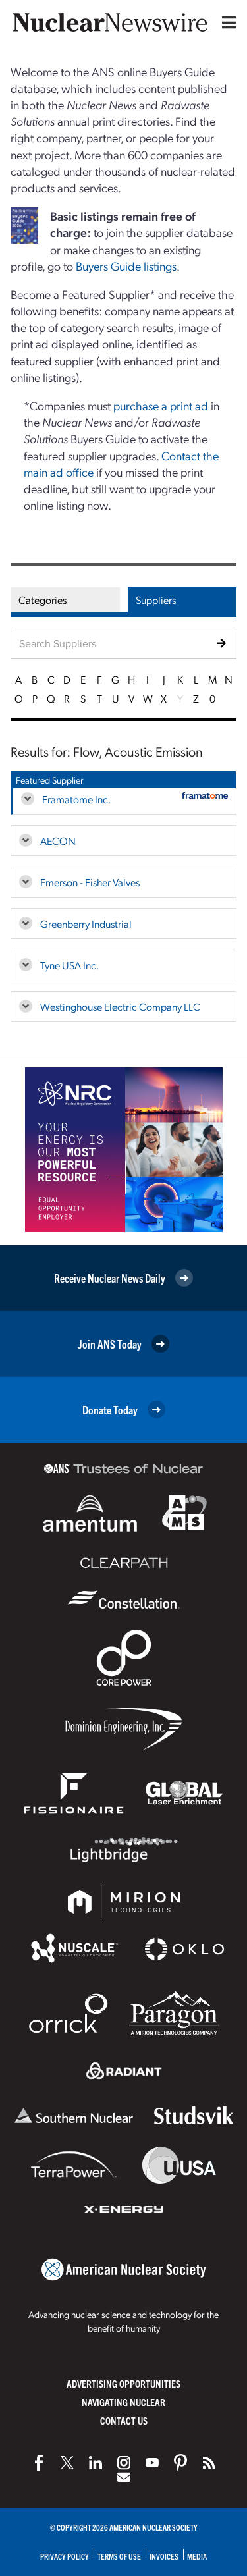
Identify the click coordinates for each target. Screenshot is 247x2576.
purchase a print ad (161, 405)
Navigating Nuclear (123, 2402)
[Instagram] (124, 2463)
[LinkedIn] (96, 2463)
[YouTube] (152, 2463)
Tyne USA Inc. (69, 965)
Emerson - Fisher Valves (90, 882)
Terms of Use (119, 2556)
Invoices (164, 2556)
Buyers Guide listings (126, 266)
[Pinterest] (180, 2463)
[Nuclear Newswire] (209, 2463)
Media (197, 2556)
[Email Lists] (124, 2477)
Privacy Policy (65, 2556)
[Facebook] (39, 2463)
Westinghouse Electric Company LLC (120, 1006)
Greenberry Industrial (86, 924)
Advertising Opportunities (123, 2383)
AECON (58, 841)
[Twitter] (67, 2463)
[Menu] (226, 22)
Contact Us (124, 2420)
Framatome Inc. (76, 799)
